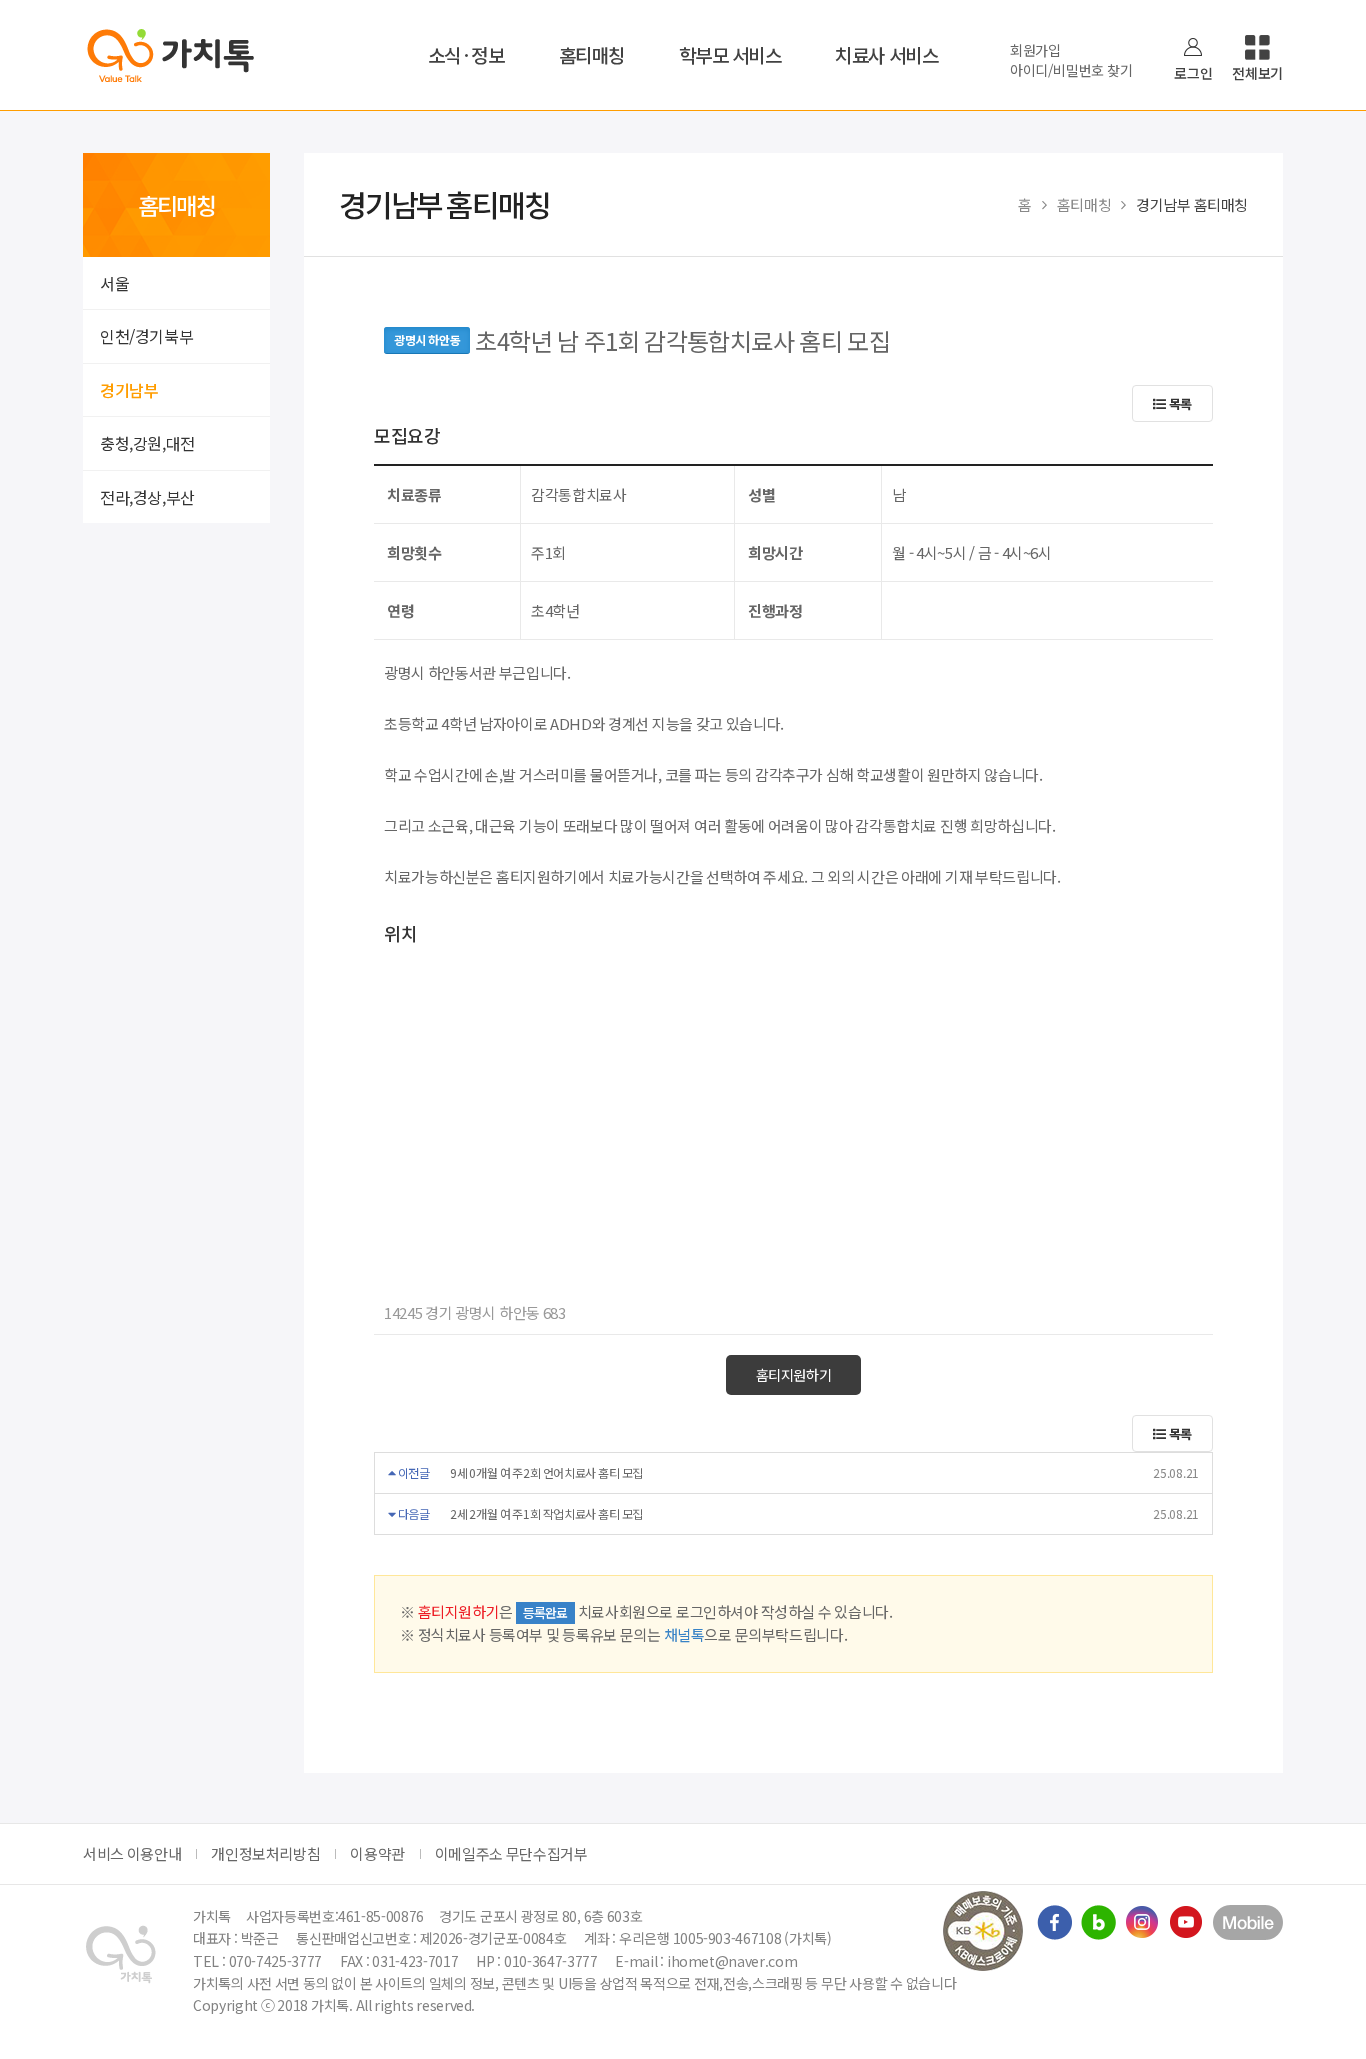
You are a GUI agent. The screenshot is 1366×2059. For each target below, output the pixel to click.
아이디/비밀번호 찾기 (1071, 70)
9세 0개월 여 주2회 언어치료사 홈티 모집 (546, 1472)
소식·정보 (466, 54)
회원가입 (1035, 50)
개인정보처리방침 (265, 1853)
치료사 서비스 (886, 54)
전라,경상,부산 (147, 497)
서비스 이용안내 (132, 1853)
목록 (1179, 403)
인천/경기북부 (146, 336)
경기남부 (129, 390)
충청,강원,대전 (147, 443)
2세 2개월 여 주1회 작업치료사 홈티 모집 (546, 1513)
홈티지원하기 (794, 1374)
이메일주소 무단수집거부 (511, 1853)
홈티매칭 (592, 54)
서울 (114, 283)
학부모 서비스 (730, 54)
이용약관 (377, 1853)
